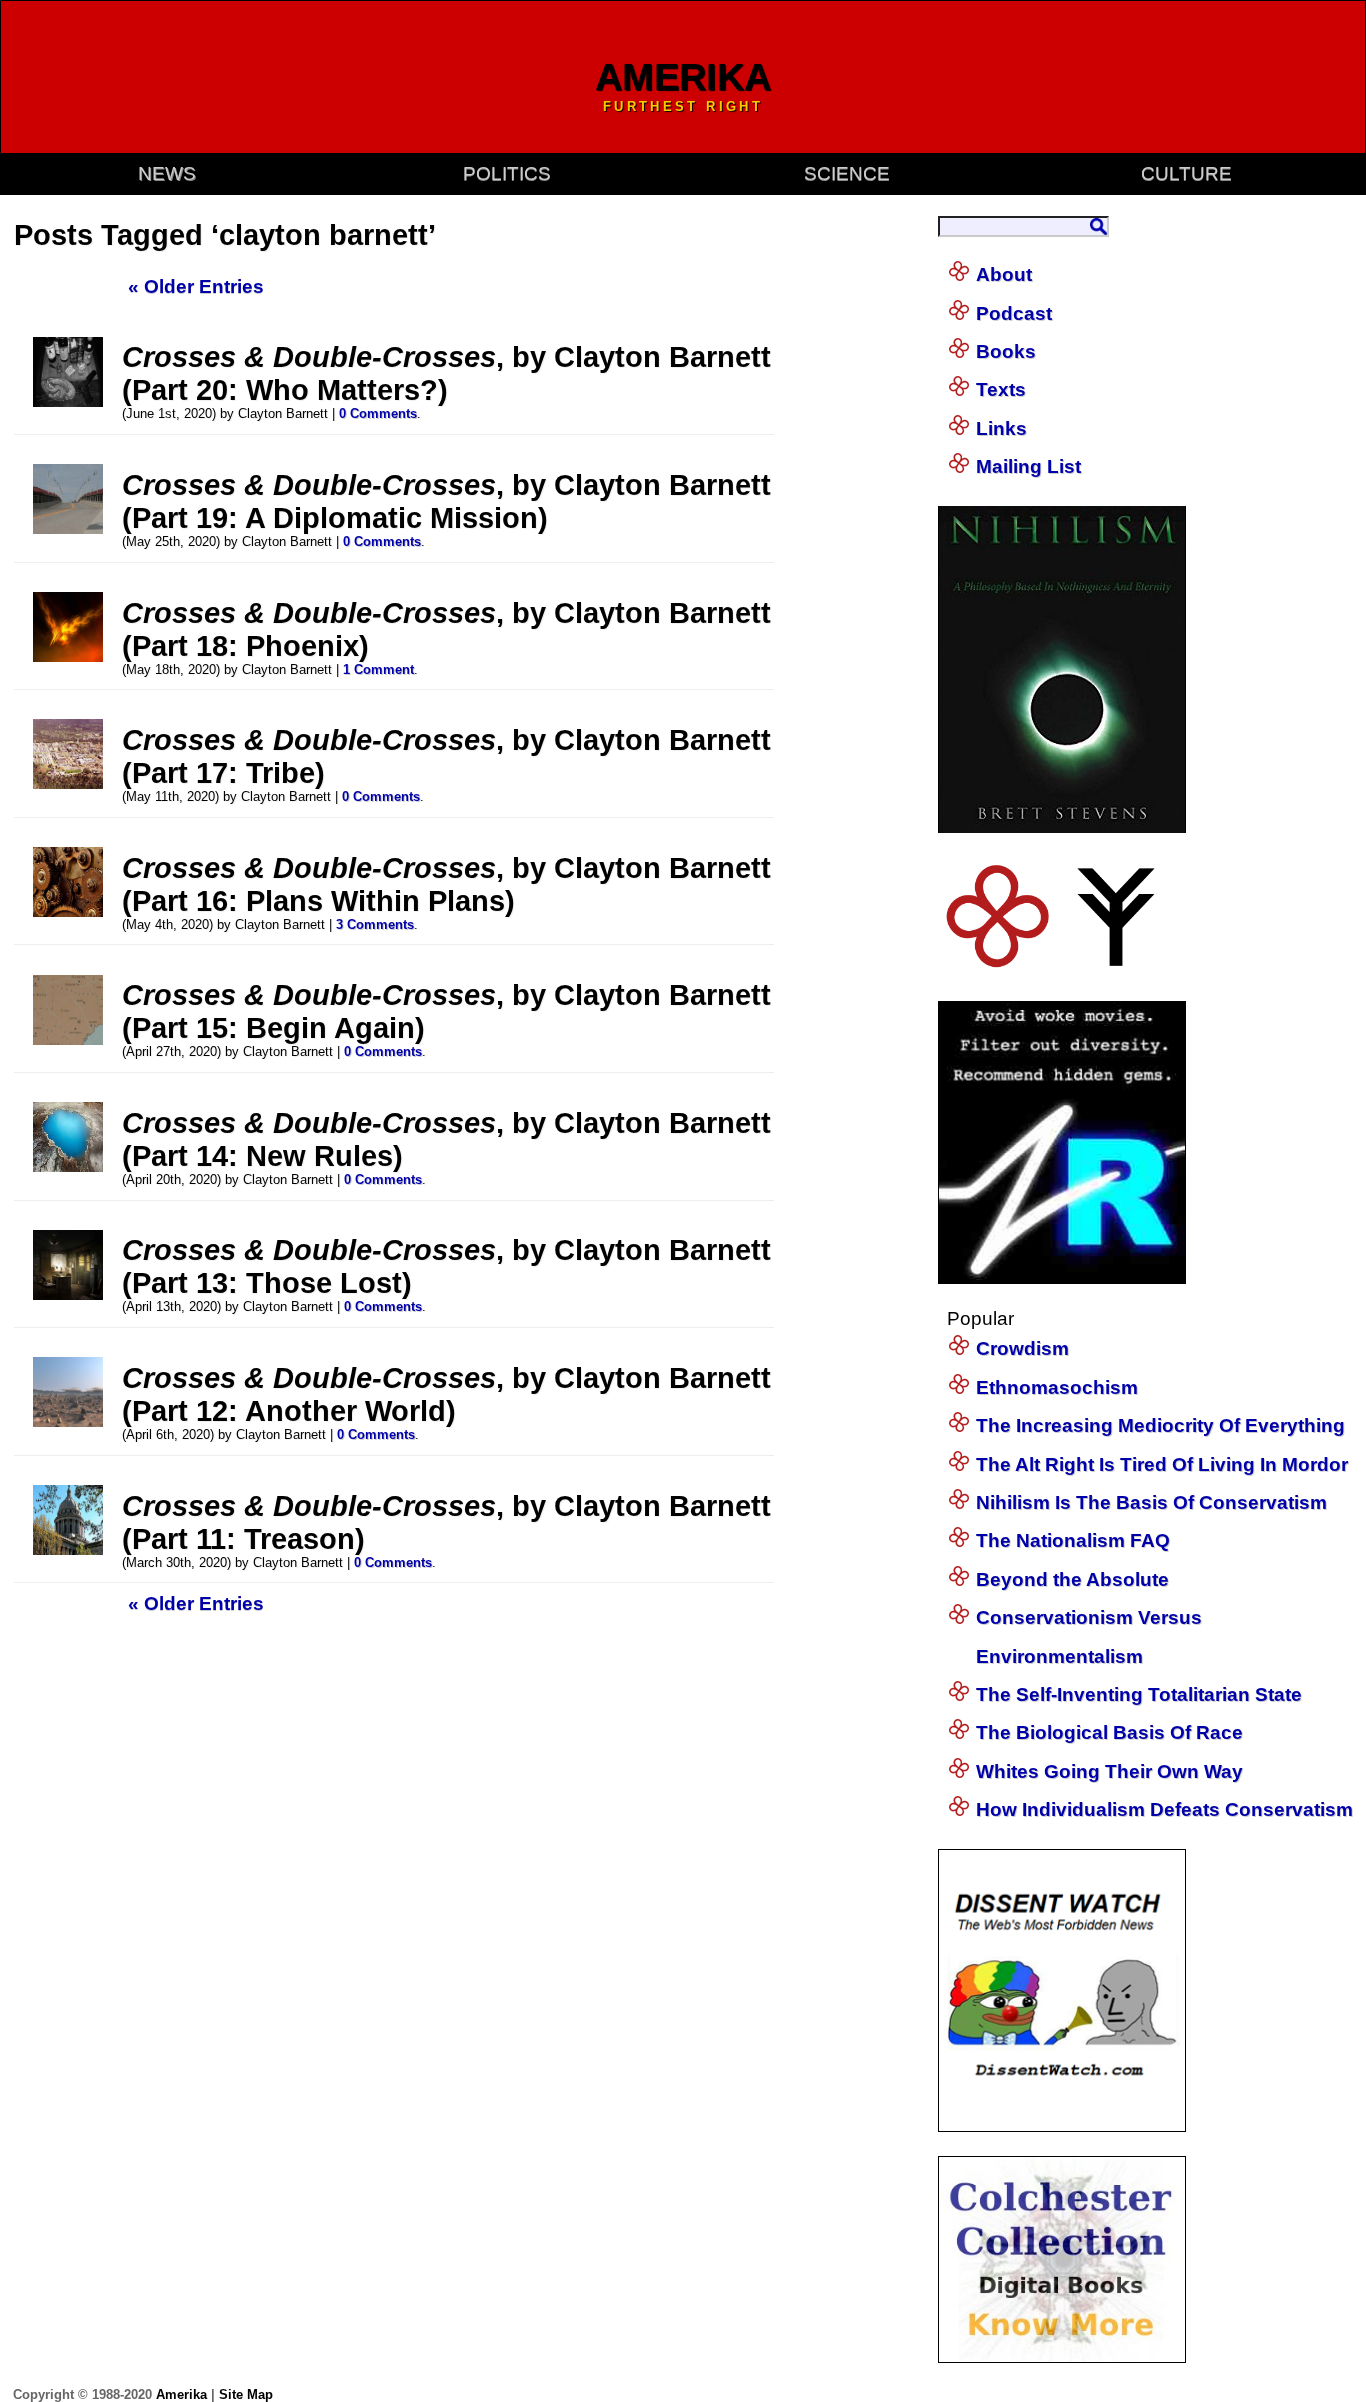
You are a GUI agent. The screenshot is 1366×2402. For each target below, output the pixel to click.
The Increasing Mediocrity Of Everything (1160, 1425)
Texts (1001, 389)
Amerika (181, 2394)
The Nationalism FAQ (1073, 1540)
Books (1006, 351)
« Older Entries (196, 286)
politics (507, 173)
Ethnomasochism (1057, 1387)
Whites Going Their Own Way (1109, 1771)
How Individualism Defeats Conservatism (1164, 1809)
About (1004, 274)
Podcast (1014, 313)
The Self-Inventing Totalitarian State (1139, 1694)
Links (1001, 428)
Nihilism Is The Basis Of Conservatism (1151, 1502)
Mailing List (1028, 466)
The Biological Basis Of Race (1109, 1732)
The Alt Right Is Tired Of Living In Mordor (1162, 1464)
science (847, 173)
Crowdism (1022, 1348)
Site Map (246, 2394)
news (167, 173)
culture (1186, 173)
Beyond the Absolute (1072, 1579)
